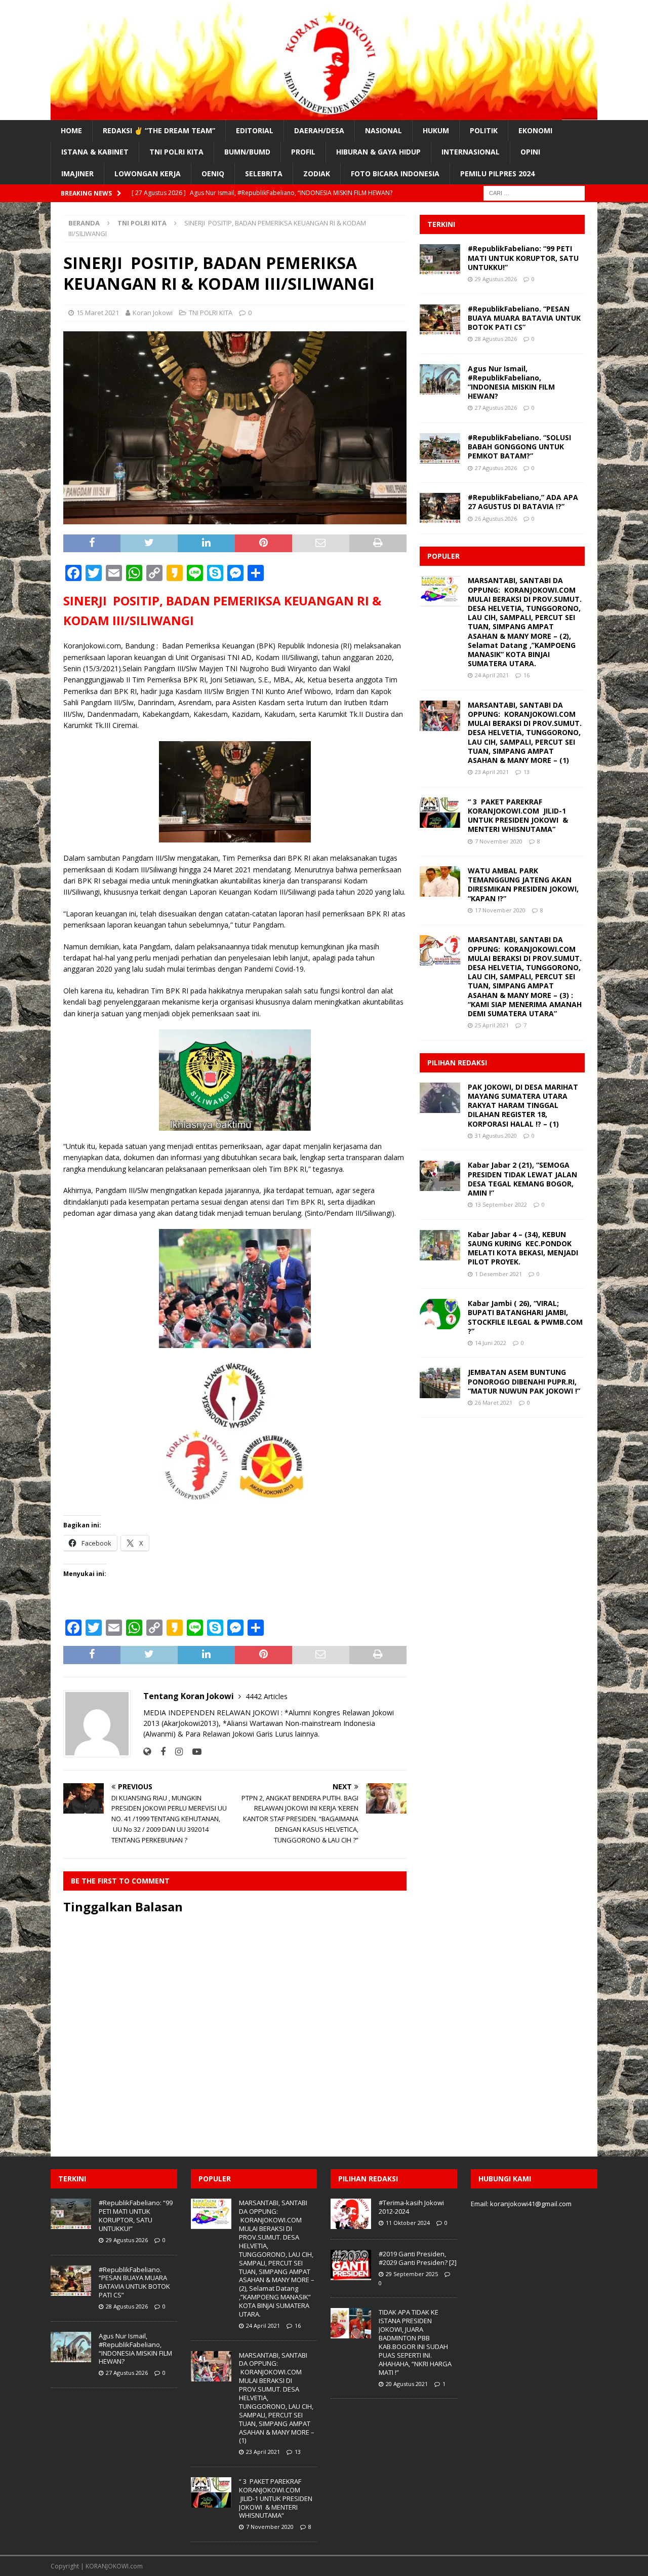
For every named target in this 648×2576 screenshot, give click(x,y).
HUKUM (436, 130)
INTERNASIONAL (471, 152)
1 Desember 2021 (498, 1274)
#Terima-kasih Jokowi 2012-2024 (411, 2207)
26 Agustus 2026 (496, 518)
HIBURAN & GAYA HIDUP (378, 152)
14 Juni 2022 (491, 1343)
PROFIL (303, 152)
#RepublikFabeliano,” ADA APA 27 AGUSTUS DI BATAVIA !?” (523, 502)
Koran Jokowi (153, 313)
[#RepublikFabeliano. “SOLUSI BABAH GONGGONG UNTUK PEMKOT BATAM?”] (440, 448)
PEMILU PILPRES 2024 (497, 174)
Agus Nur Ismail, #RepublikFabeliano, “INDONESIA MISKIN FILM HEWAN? (511, 382)
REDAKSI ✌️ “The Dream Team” (159, 130)
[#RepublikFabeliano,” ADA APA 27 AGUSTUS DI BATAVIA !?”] (440, 508)
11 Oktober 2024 (408, 2223)
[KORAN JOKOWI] (324, 114)
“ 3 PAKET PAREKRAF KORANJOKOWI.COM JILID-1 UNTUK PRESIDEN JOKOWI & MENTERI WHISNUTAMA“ (518, 816)
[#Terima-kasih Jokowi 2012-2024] (351, 2214)
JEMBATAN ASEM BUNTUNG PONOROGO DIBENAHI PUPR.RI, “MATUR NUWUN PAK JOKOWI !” (524, 1381)
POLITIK (484, 130)
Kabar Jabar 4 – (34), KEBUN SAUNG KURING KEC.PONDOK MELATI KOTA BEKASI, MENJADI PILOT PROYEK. (523, 1248)
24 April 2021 (492, 675)
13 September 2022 (501, 1204)
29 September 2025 (412, 2274)
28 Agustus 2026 (496, 339)
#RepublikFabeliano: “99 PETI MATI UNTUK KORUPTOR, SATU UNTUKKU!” (523, 258)
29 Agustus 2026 (496, 279)
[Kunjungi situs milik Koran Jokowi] (147, 1752)
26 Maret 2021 (494, 1402)
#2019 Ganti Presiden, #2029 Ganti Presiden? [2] (418, 2258)
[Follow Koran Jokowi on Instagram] (175, 1752)
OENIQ (213, 174)
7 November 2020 (499, 841)
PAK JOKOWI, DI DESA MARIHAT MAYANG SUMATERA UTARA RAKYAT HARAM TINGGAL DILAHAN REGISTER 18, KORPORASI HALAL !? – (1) (523, 1105)
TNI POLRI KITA (176, 152)
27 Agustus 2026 (496, 408)
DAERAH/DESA (319, 130)
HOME (71, 130)
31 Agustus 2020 (496, 1136)
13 (526, 772)
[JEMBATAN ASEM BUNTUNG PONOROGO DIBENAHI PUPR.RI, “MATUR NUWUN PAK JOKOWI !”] (440, 1383)
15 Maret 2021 (98, 313)
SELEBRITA (264, 174)
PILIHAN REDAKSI (457, 1063)
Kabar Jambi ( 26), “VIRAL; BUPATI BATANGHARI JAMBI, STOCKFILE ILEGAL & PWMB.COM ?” (526, 1317)
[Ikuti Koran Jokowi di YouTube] (193, 1752)
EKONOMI (535, 130)
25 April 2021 (492, 1025)
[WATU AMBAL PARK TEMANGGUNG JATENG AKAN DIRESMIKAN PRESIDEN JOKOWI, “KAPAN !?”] (440, 881)
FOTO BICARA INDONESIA (395, 174)
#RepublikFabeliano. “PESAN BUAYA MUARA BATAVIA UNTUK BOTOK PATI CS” (524, 318)
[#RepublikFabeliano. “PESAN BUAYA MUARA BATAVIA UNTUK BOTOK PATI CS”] (440, 320)
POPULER (443, 556)
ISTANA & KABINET (95, 152)
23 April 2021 (492, 772)
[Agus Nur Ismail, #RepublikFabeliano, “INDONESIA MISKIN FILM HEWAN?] (440, 379)
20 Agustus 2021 (407, 2384)
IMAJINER (77, 174)
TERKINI (441, 224)
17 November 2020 (500, 910)
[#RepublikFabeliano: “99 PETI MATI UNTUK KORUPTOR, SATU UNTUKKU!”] (440, 259)
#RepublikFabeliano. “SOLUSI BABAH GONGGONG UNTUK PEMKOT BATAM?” (519, 447)
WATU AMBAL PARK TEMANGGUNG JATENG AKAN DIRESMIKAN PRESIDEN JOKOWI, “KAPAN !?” (523, 885)
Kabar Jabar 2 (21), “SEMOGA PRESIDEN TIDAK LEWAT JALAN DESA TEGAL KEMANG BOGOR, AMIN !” (522, 1179)
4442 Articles (267, 1696)
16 (526, 675)
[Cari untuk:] (534, 192)
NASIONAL (383, 130)
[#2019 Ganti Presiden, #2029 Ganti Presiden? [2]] (351, 2265)
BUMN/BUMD (247, 152)
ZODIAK (317, 174)
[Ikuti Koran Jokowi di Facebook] (159, 1752)
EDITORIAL (255, 130)
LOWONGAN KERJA (148, 174)
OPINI (530, 152)
